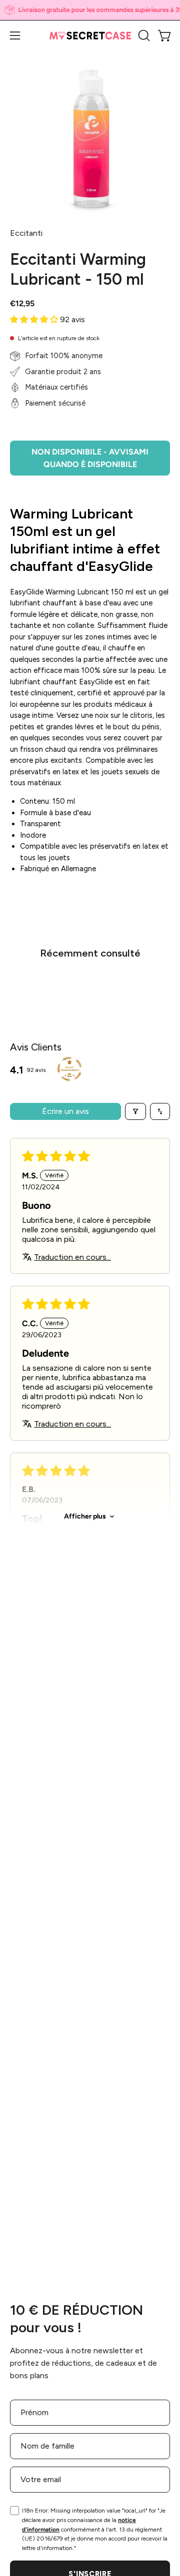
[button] (143, 35)
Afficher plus (85, 1516)
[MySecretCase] (90, 36)
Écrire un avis (65, 1111)
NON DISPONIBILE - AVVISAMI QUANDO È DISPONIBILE (90, 458)
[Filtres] (135, 1111)
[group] (90, 10)
